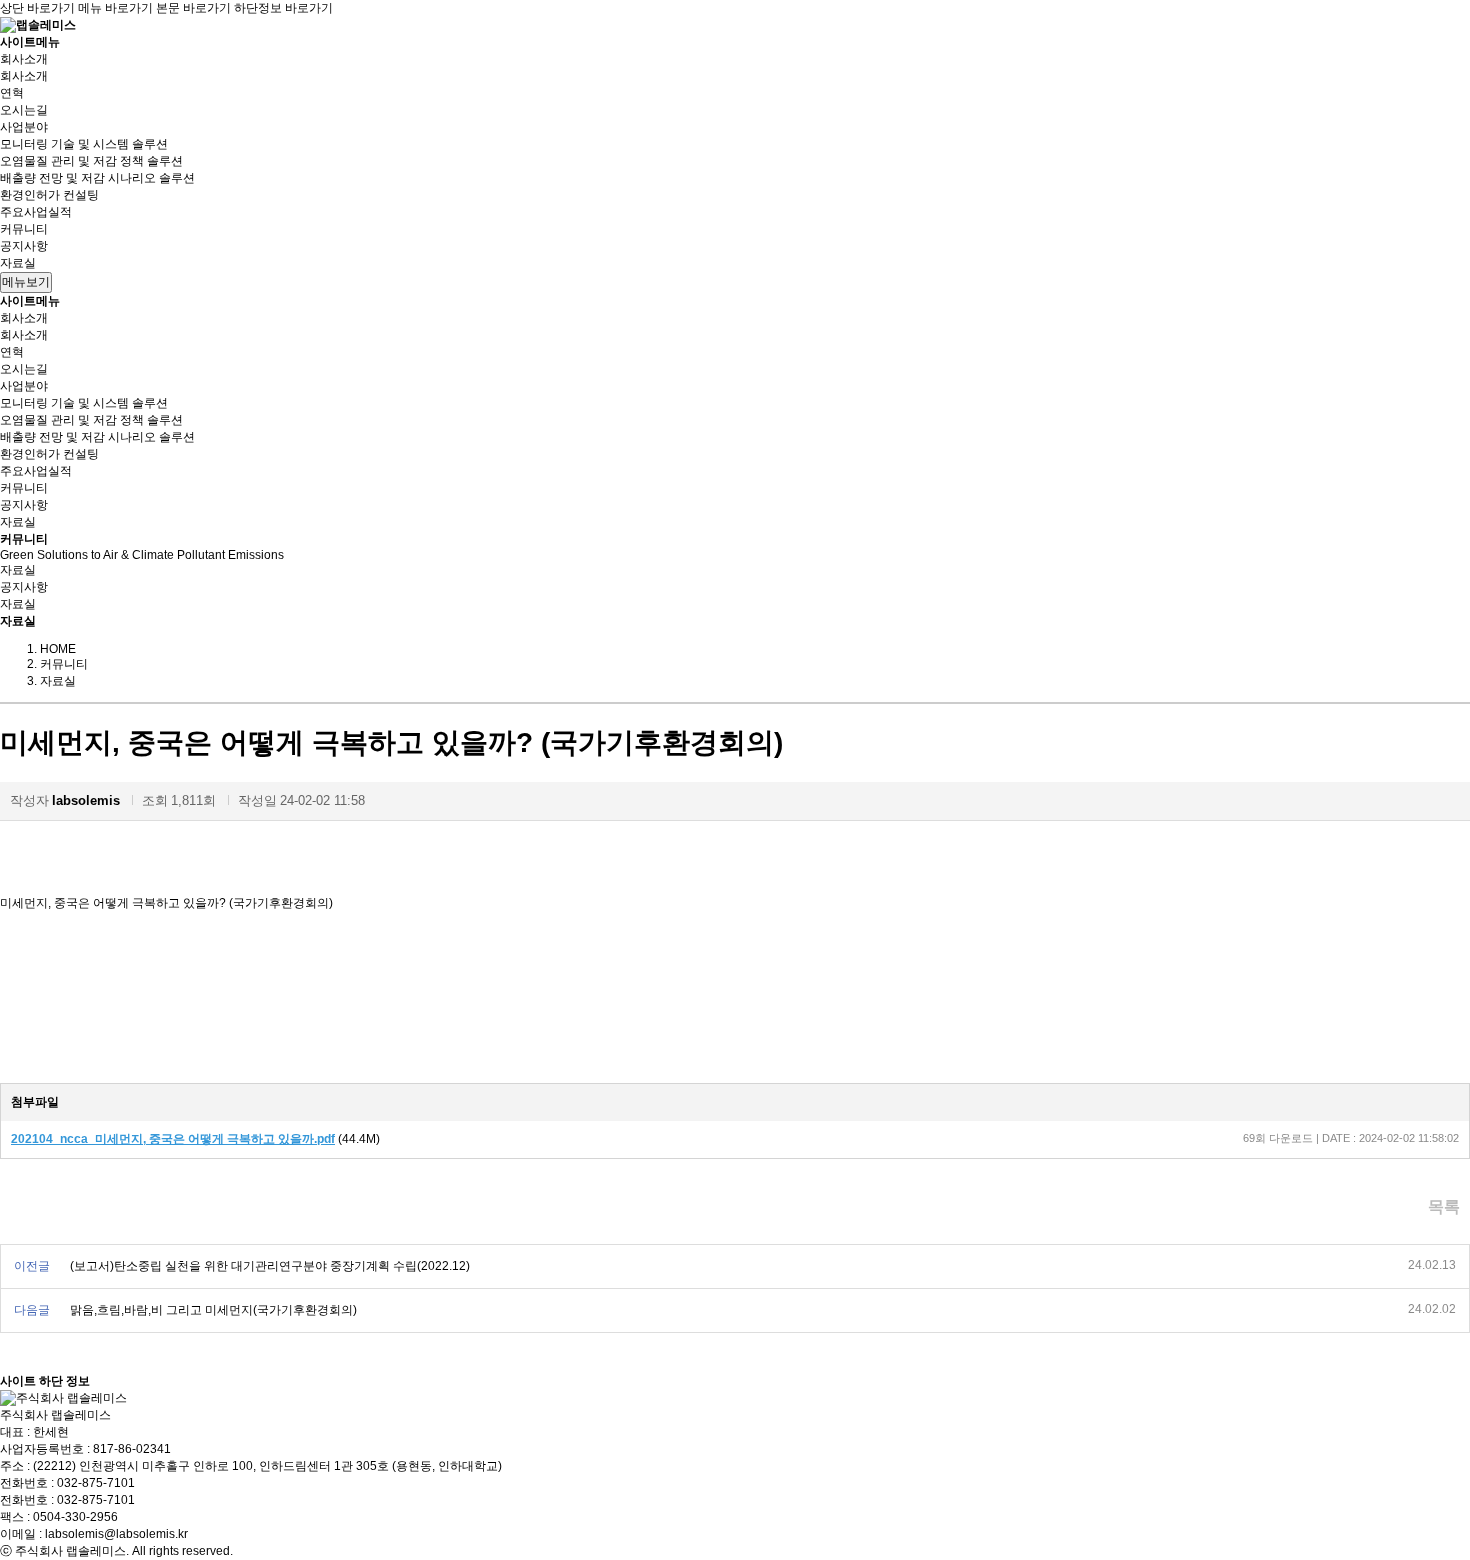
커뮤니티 (24, 229)
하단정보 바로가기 (283, 8)
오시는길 (24, 110)
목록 (1444, 1206)
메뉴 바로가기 (115, 8)
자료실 (18, 263)
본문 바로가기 (193, 8)
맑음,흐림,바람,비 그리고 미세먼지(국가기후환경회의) (213, 1310)
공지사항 (24, 246)
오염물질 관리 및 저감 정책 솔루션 (91, 161)
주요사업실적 (36, 212)
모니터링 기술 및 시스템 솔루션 (84, 144)
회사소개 (24, 59)
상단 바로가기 (37, 8)
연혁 (12, 93)
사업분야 (24, 127)
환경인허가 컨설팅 (49, 195)
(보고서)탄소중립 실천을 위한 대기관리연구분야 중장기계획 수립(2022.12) (270, 1266)
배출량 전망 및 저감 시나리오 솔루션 (97, 178)
